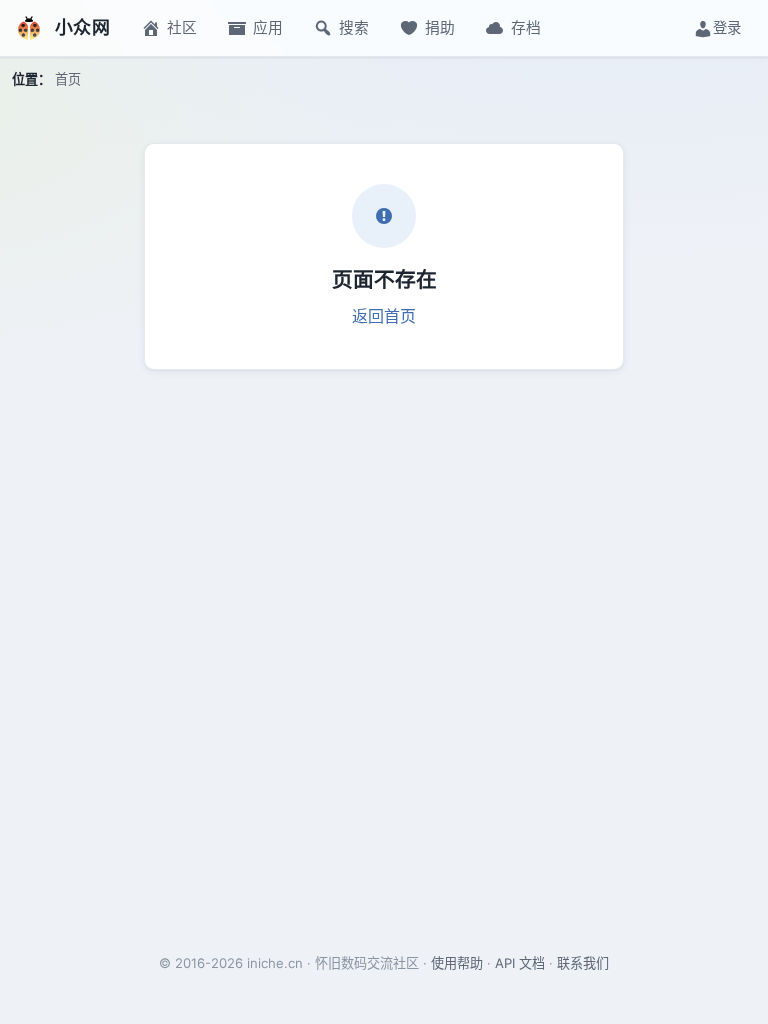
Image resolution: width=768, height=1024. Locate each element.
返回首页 (384, 316)
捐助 (440, 28)
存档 (526, 28)
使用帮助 (457, 963)
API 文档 (520, 963)
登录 (727, 27)
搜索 (354, 28)
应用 (268, 28)
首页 (68, 79)
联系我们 (583, 963)
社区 (182, 28)
